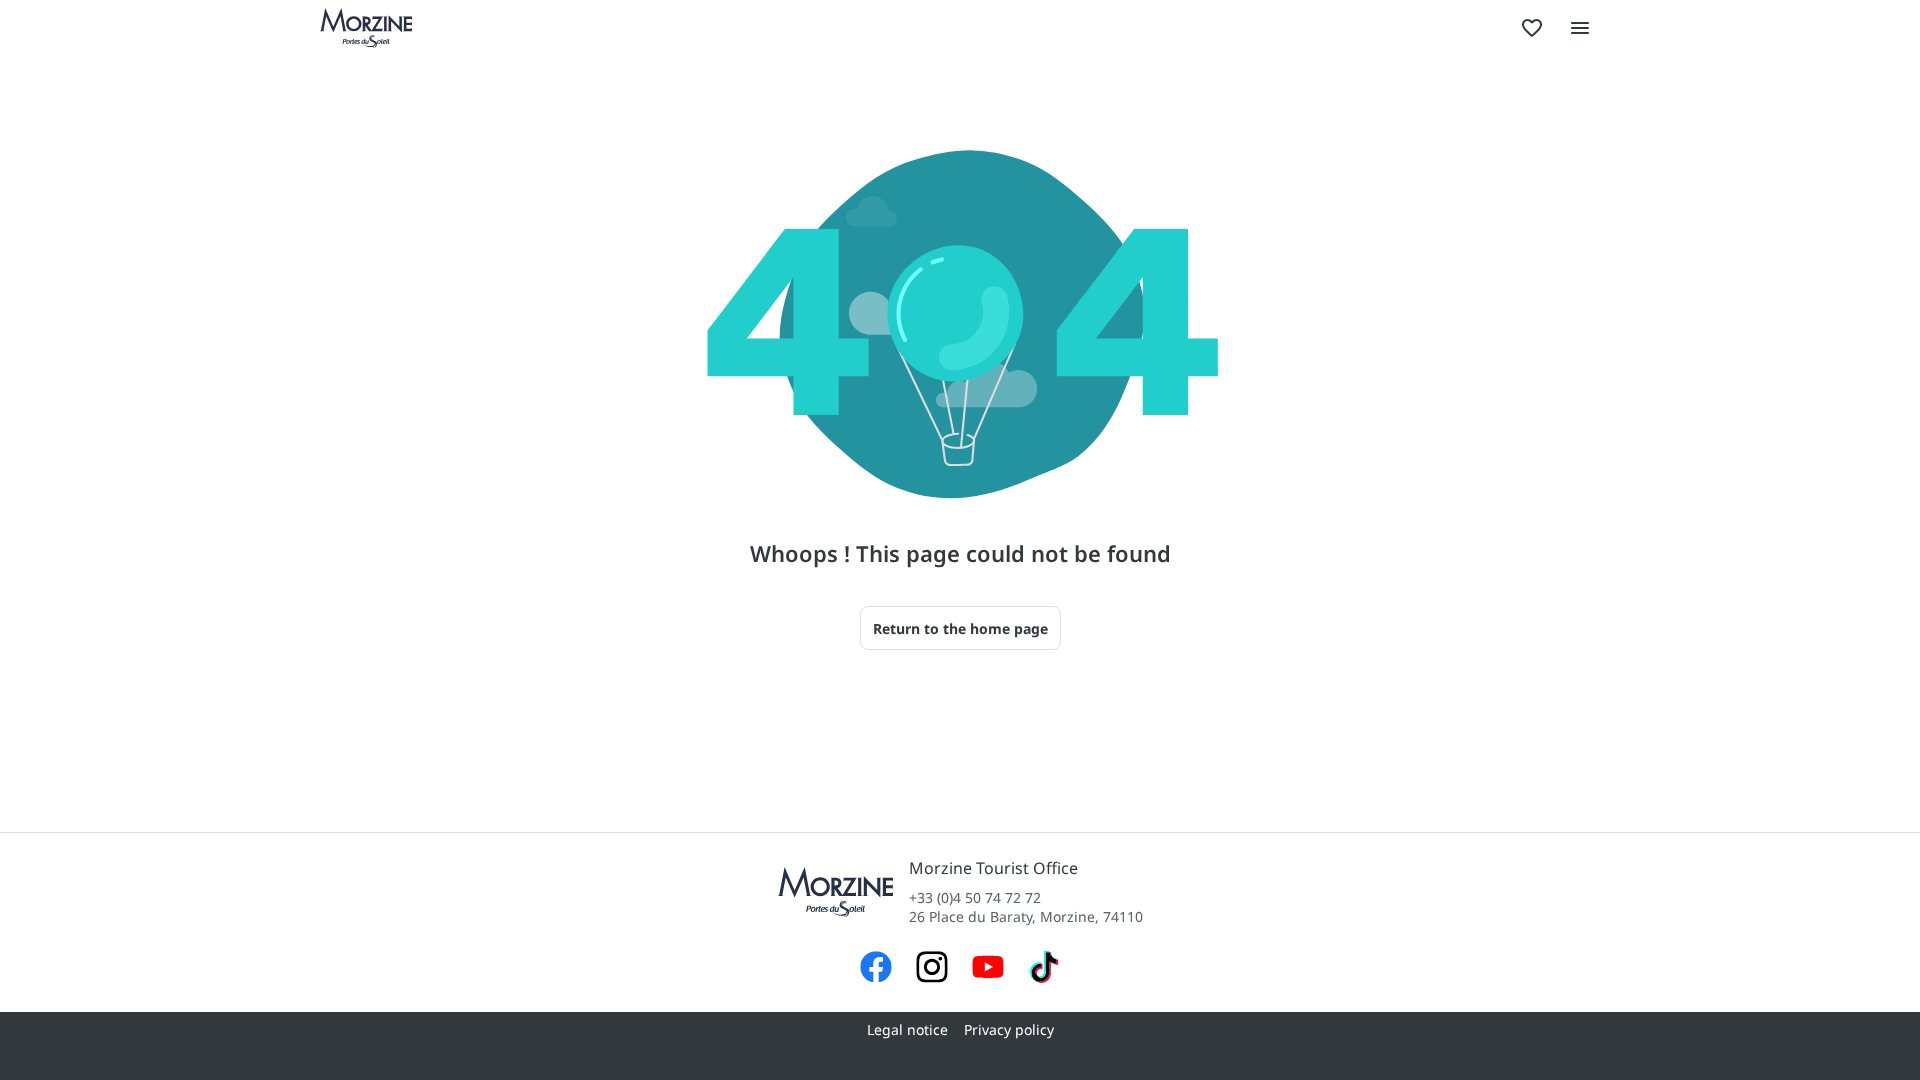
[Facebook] (876, 969)
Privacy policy (1009, 1029)
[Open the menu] (1580, 28)
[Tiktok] (1044, 969)
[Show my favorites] (1532, 28)
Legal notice (907, 1029)
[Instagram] (932, 969)
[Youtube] (988, 969)
